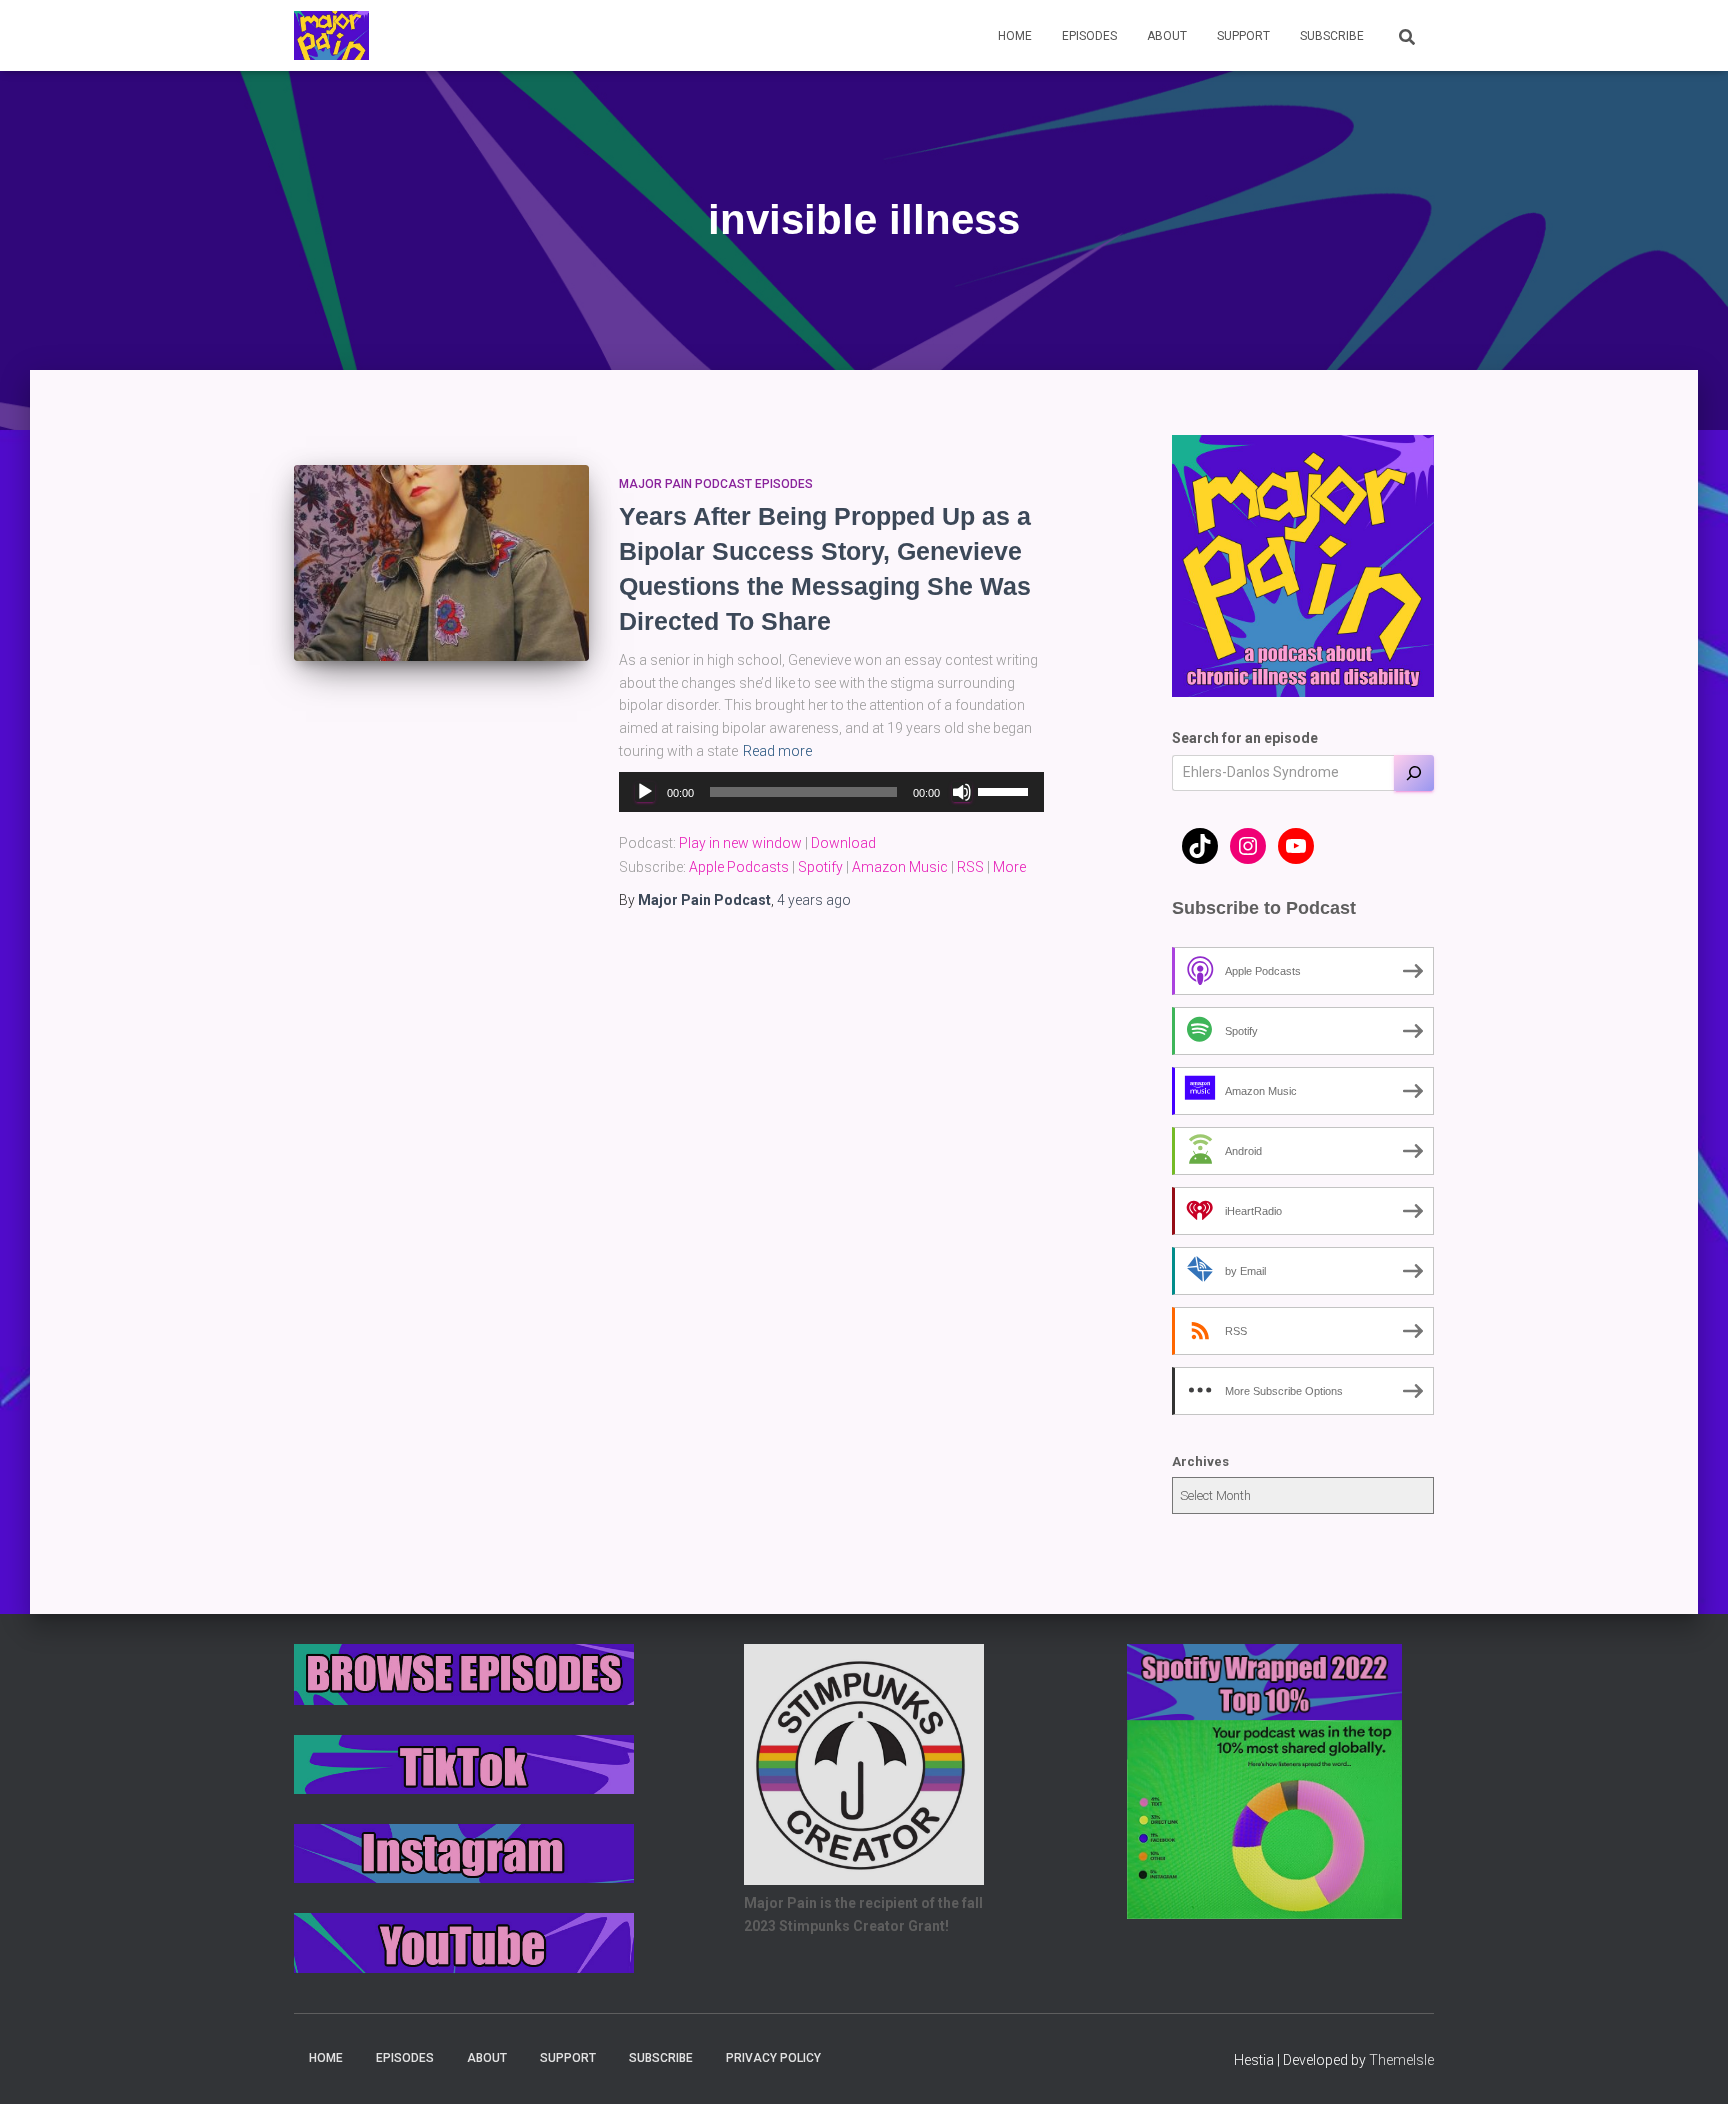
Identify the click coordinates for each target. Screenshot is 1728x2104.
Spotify (820, 867)
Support (1243, 36)
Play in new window (740, 843)
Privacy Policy (773, 2058)
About (1167, 36)
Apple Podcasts (739, 867)
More (1009, 867)
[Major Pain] (331, 36)
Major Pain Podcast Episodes (716, 484)
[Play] (645, 792)
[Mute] (962, 792)
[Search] (1414, 773)
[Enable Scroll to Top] (1688, 2064)
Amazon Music (900, 867)
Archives (1200, 1461)
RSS (970, 867)
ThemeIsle (1401, 2060)
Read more (777, 751)
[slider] (1006, 790)
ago (814, 900)
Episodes (1089, 36)
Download (843, 843)
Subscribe (1332, 36)
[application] (831, 792)
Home (1015, 36)
